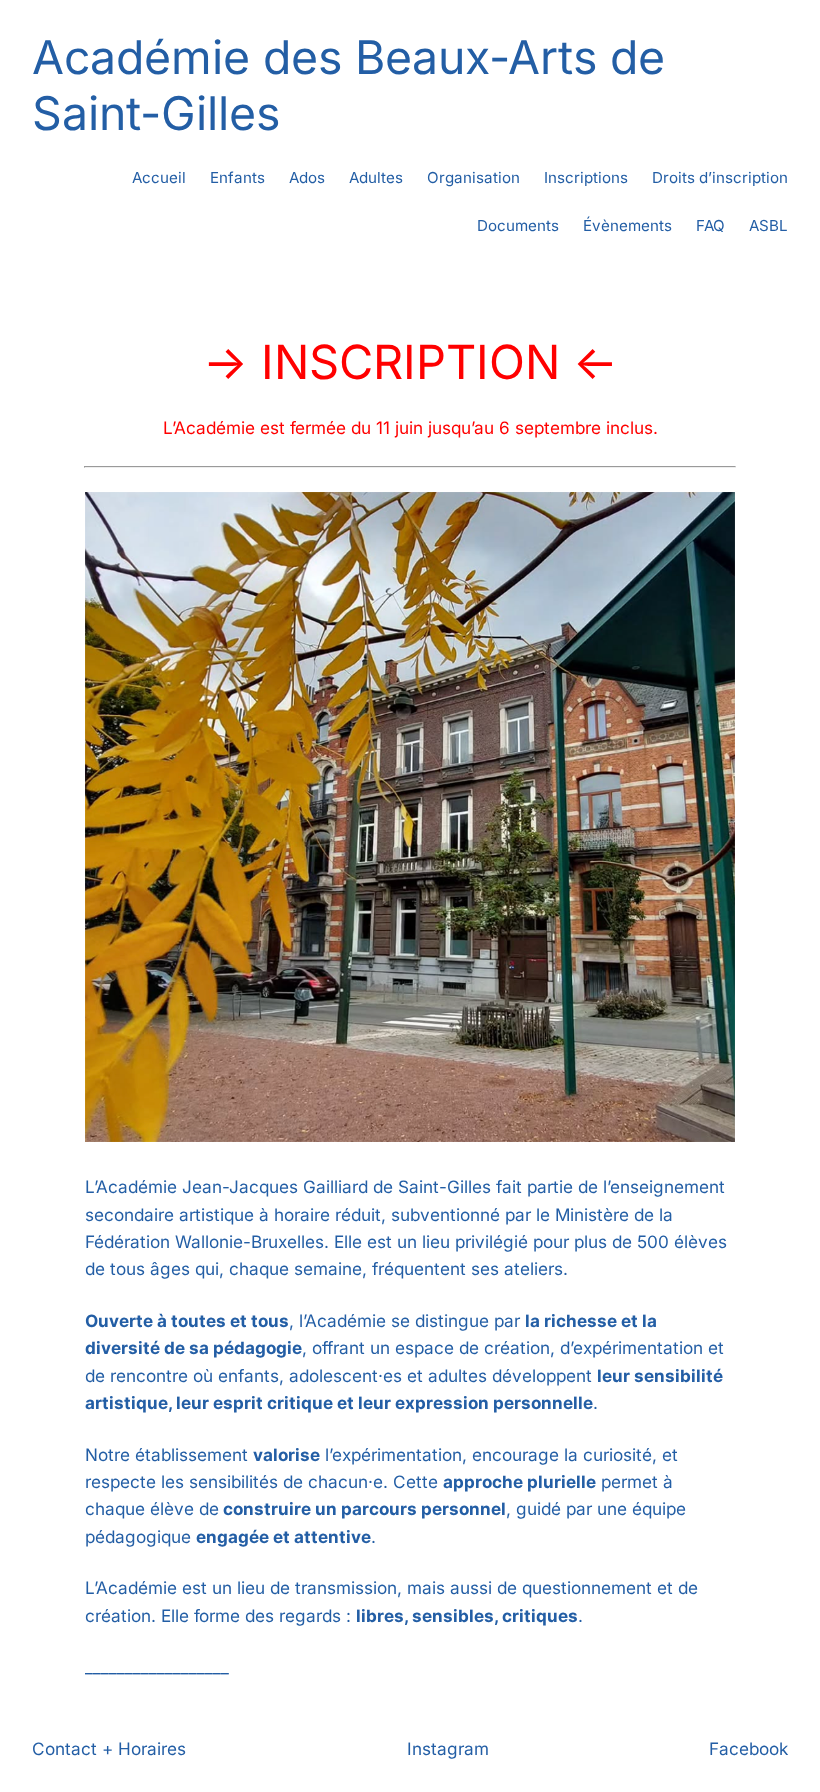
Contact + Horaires (109, 1748)
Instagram (448, 1748)
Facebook (748, 1748)
